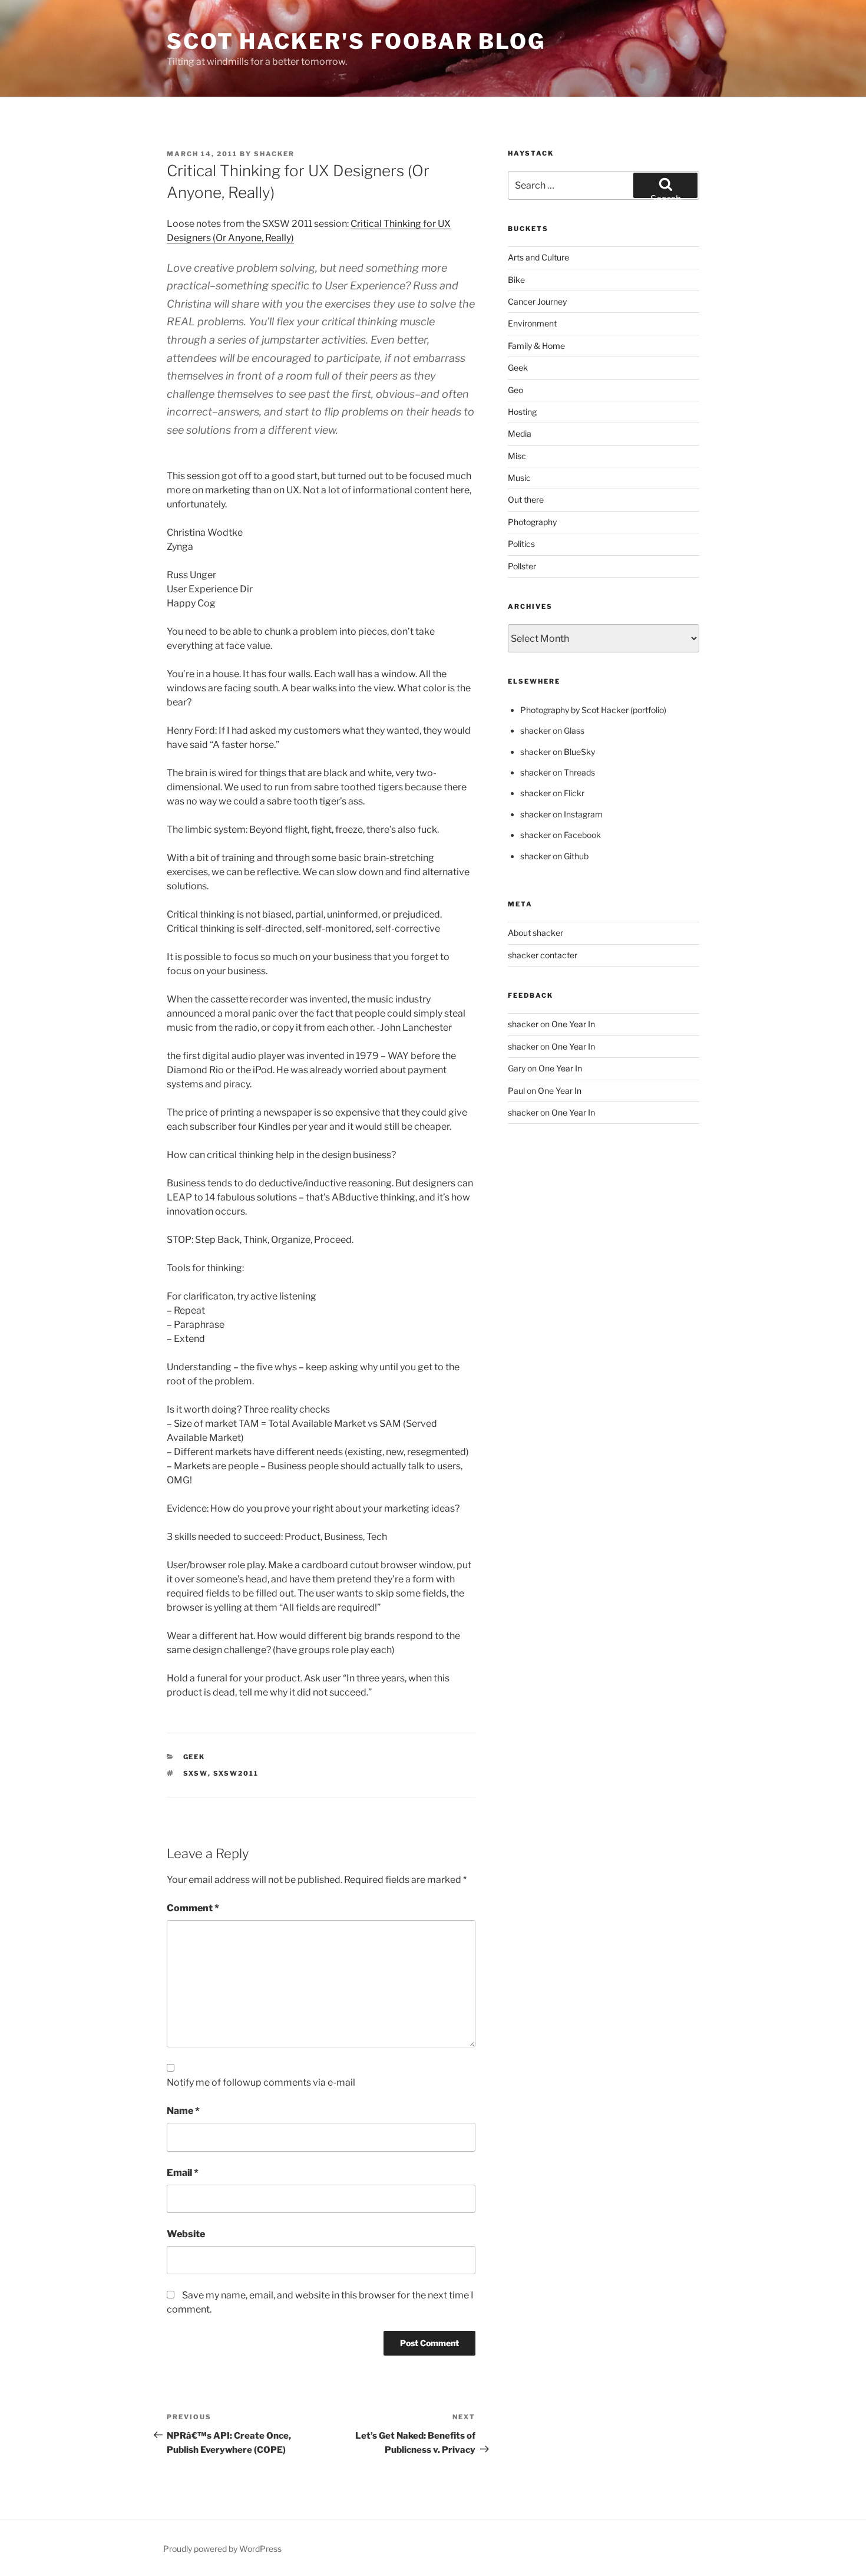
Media (520, 433)
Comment (193, 1908)
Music (519, 478)
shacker (274, 154)
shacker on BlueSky (558, 752)
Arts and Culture (538, 257)
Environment (532, 323)
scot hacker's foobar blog (356, 41)
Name (183, 2111)
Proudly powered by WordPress (222, 2549)
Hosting (522, 412)
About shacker (536, 933)
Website (186, 2234)
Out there (526, 499)
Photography (532, 522)
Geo (515, 390)
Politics (521, 544)
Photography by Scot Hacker (574, 710)
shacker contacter (543, 955)
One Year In (573, 1024)
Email (183, 2173)
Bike (516, 280)
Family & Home (536, 346)
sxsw (196, 1773)
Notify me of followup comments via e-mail (261, 2082)
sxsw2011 (236, 1773)
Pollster (522, 566)
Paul (516, 1091)
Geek (194, 1757)
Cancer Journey (537, 301)
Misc (517, 456)
